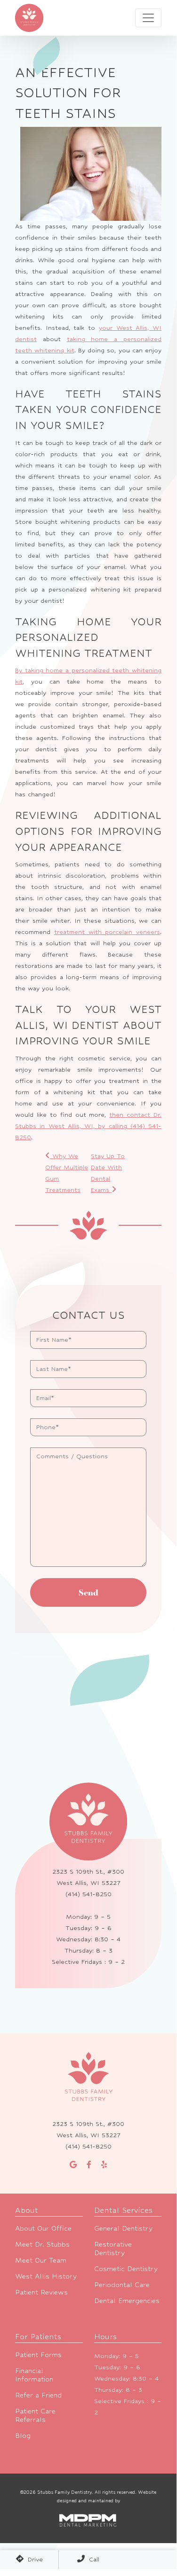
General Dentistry (123, 2228)
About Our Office (43, 2228)
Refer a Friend (38, 2395)
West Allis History (46, 2276)
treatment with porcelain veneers (107, 932)
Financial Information (34, 2375)
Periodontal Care (122, 2284)
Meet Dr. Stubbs (42, 2244)
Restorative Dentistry (113, 2248)
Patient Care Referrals (35, 2415)
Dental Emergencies (127, 2300)
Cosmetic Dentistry (126, 2269)
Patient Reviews (41, 2292)
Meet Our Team (41, 2260)
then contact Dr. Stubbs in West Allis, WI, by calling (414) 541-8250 (88, 1126)
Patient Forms (38, 2354)
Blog (23, 2435)
